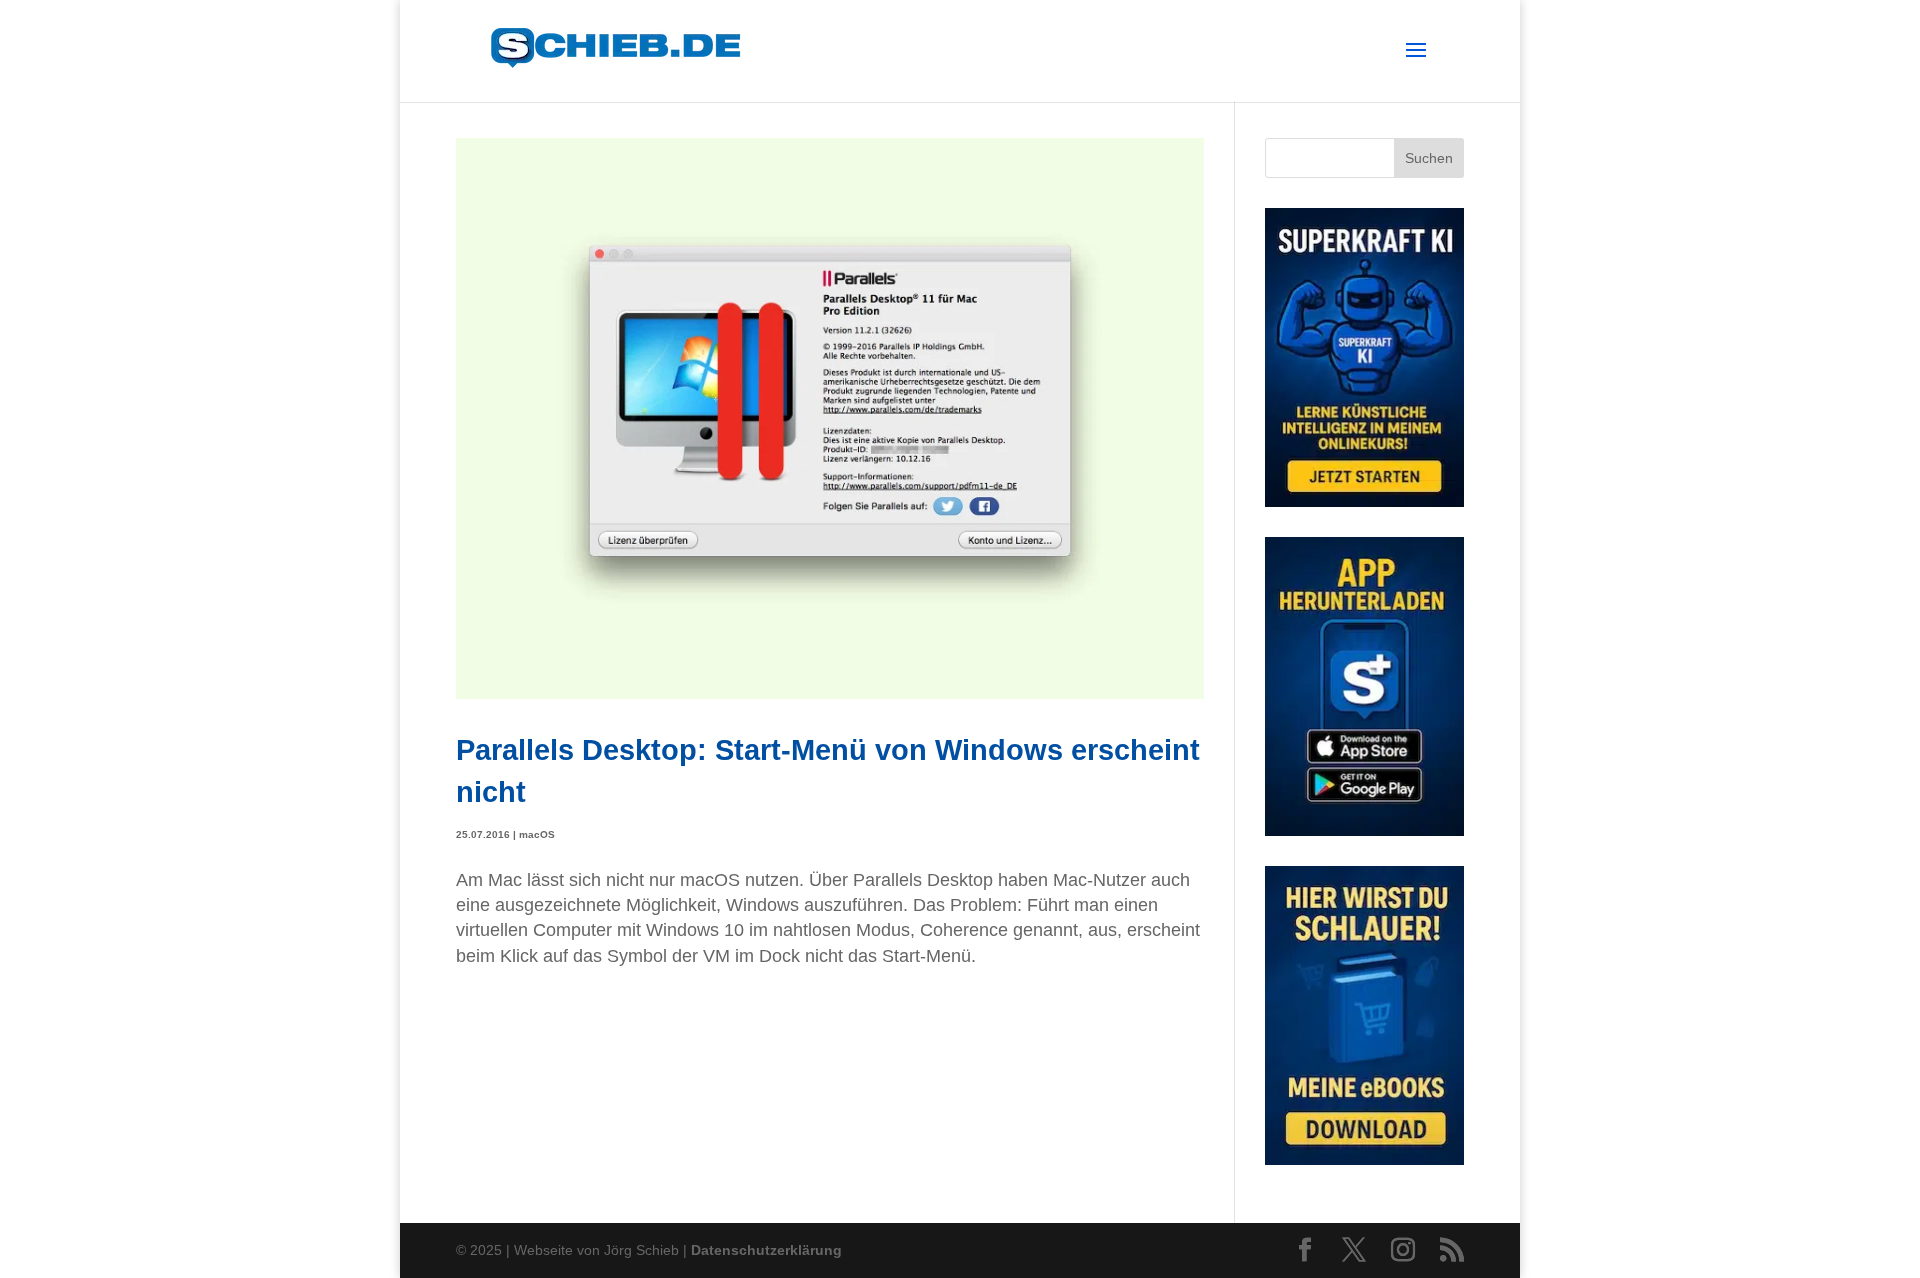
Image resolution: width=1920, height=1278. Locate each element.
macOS (537, 834)
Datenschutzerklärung (766, 1250)
